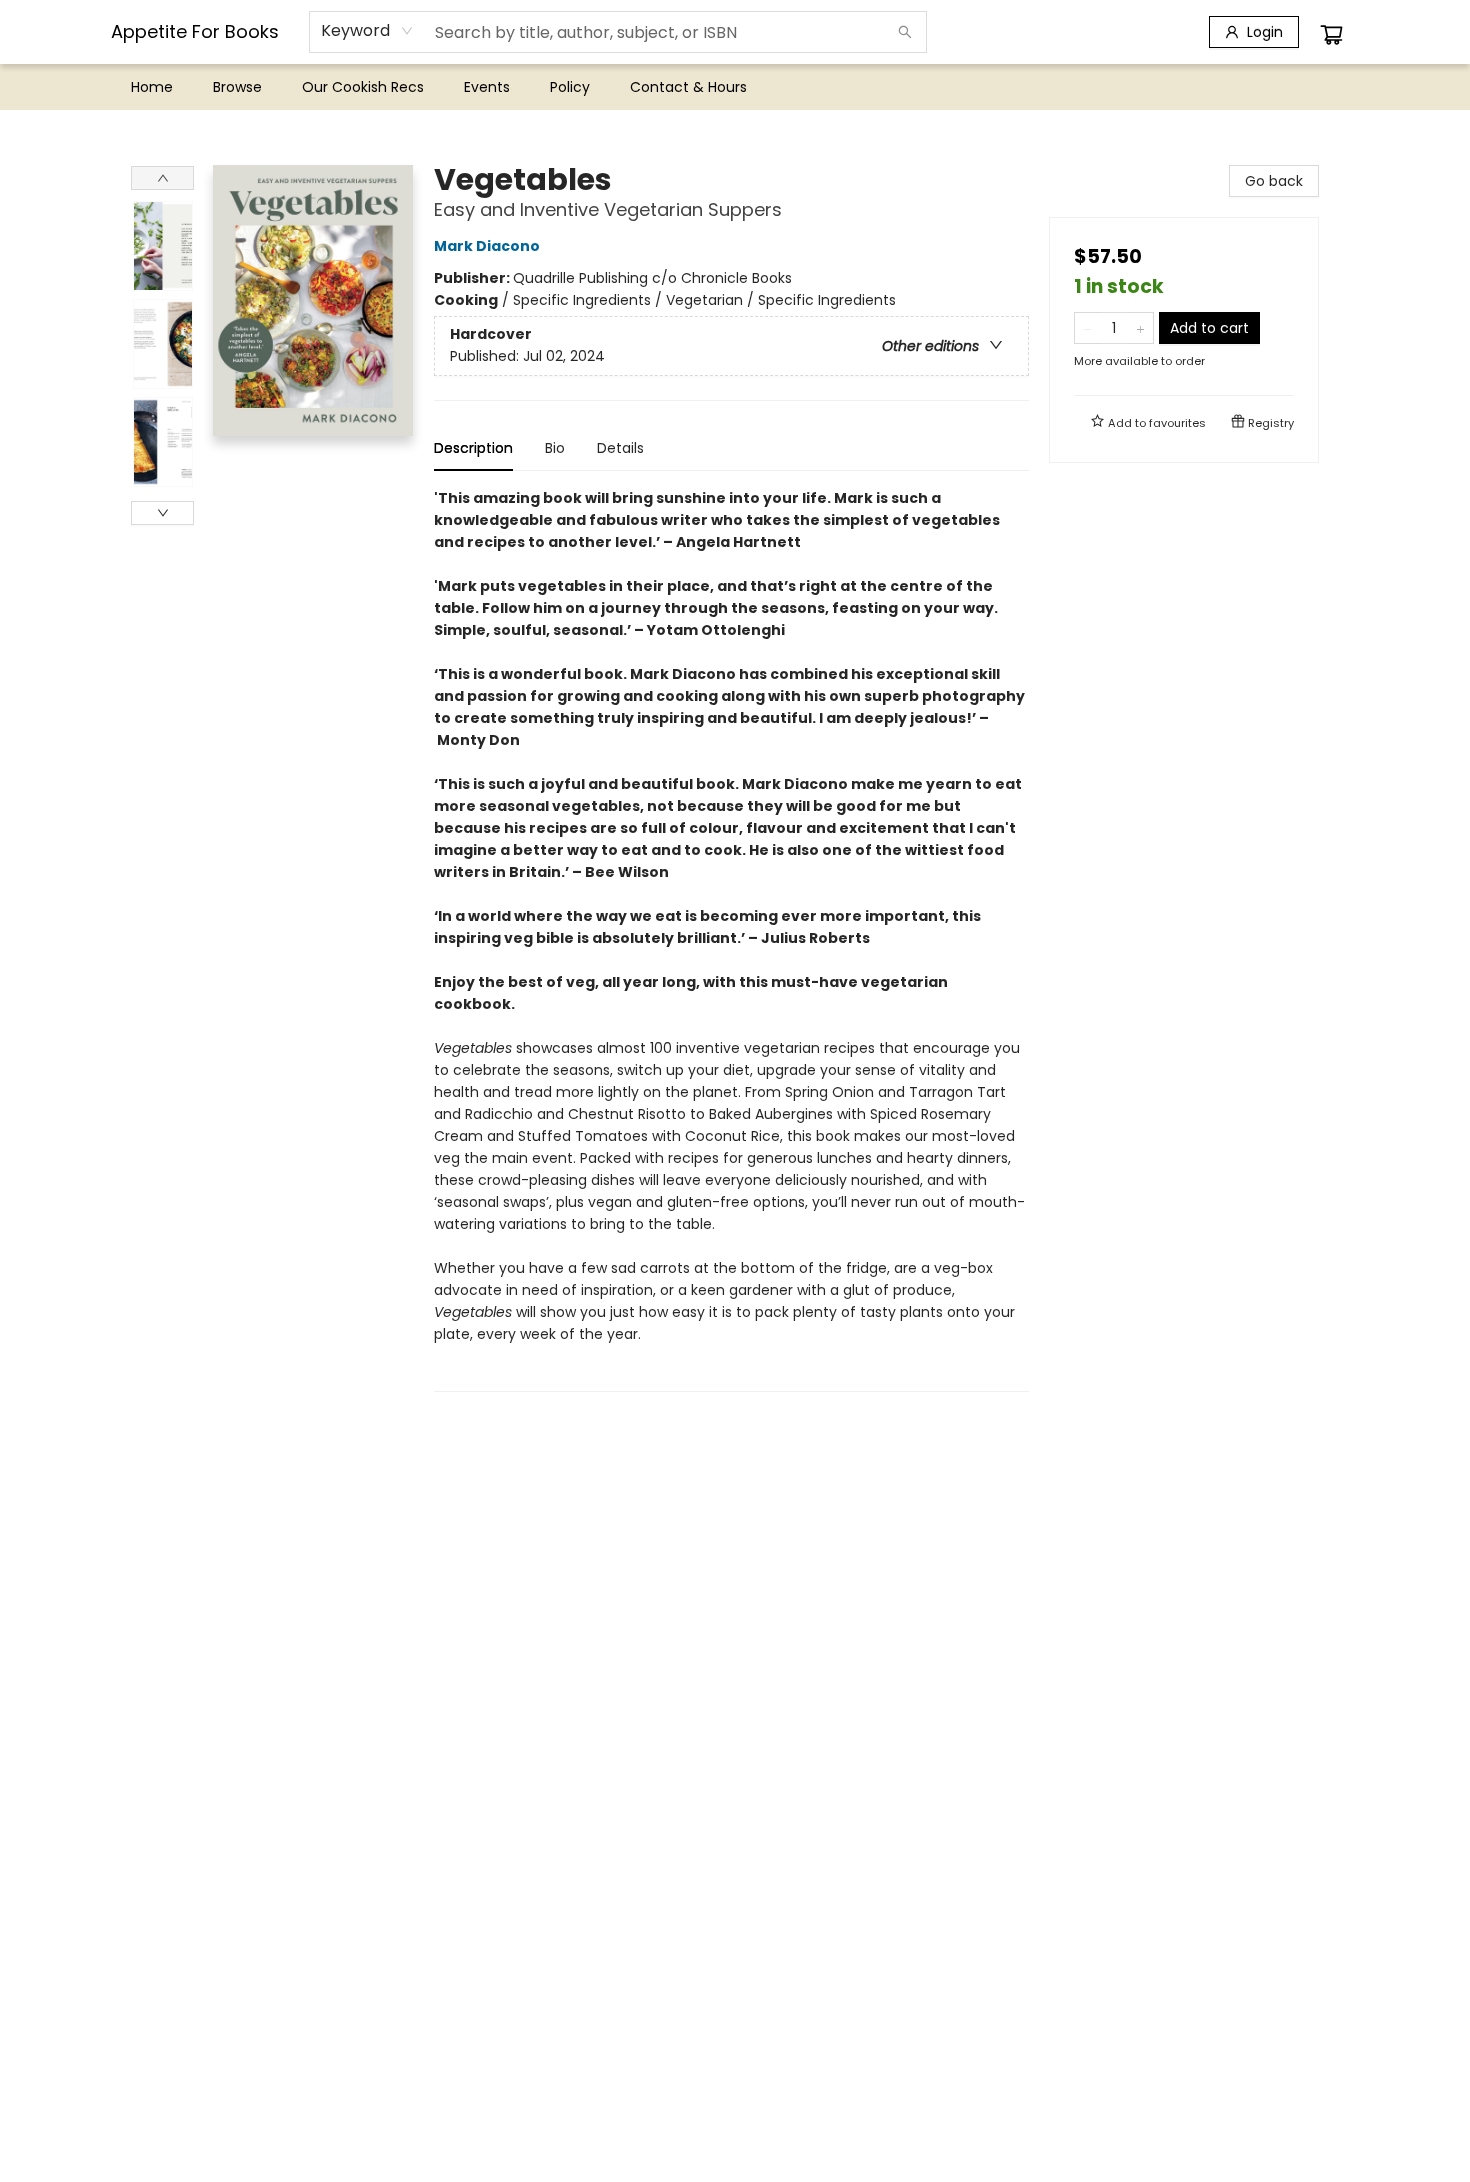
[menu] (735, 87)
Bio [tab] (555, 448)
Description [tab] (473, 448)
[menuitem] (152, 87)
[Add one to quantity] (1140, 328)
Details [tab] (620, 448)
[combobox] (367, 31)
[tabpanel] (731, 939)
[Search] (905, 32)
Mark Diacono (487, 246)
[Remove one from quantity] (1087, 328)
